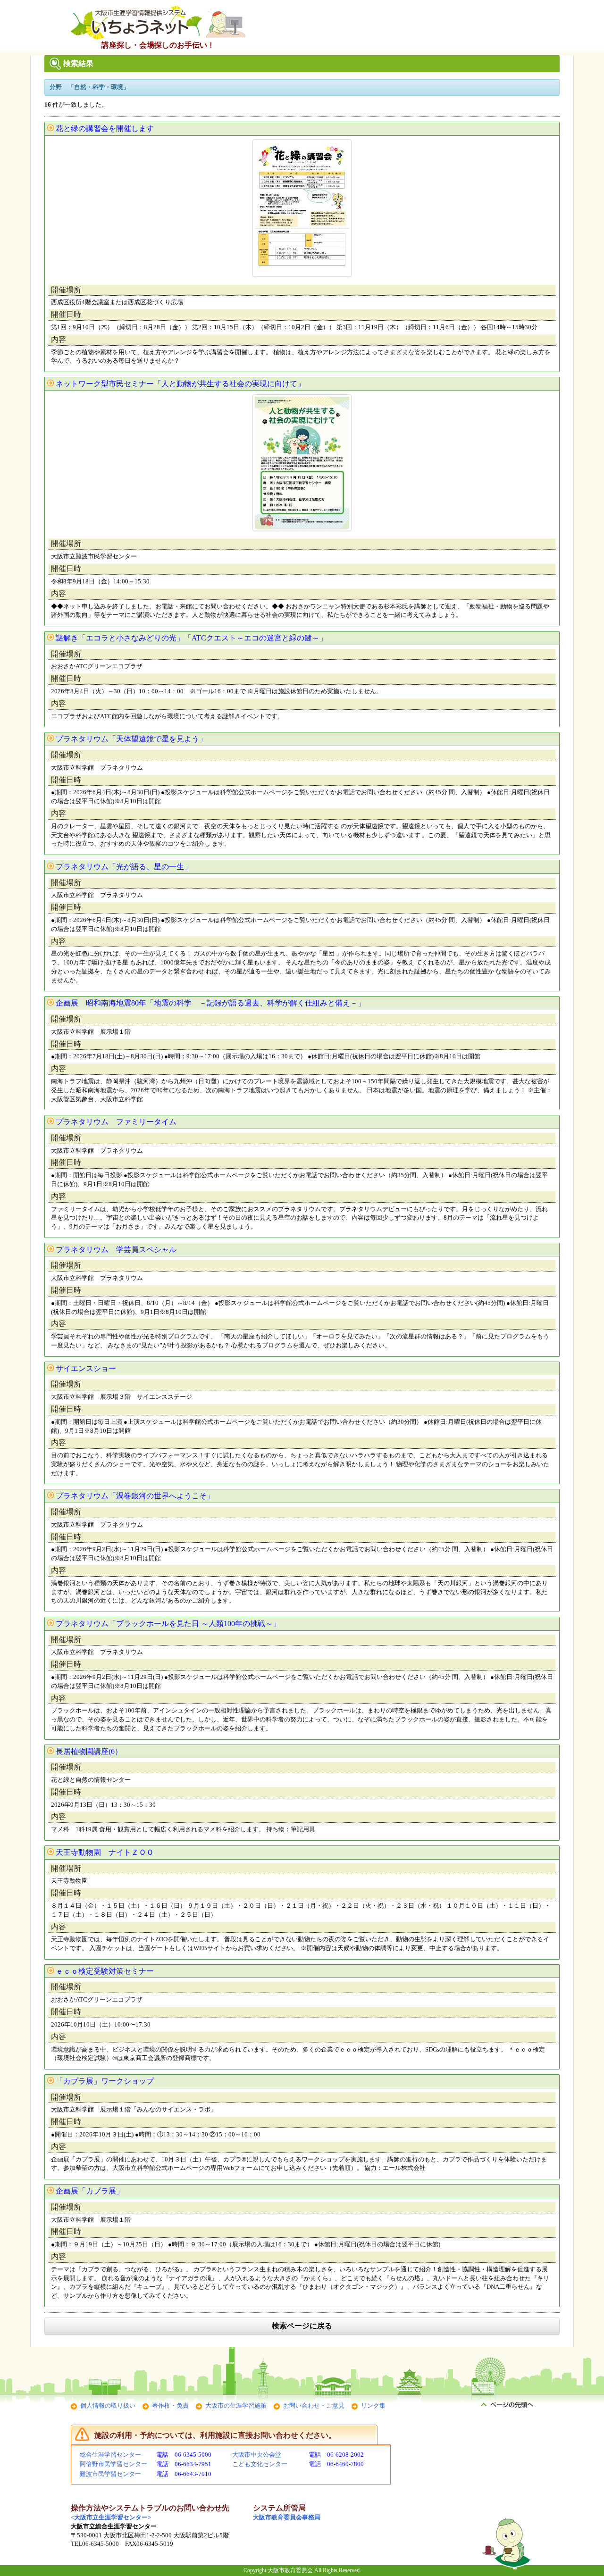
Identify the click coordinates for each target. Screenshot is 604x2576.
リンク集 (373, 2406)
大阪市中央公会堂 (257, 2455)
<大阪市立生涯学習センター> (111, 2517)
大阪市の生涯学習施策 (236, 2406)
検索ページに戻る (302, 2326)
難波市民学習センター (110, 2474)
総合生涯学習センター (110, 2455)
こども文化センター (260, 2464)
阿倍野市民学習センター (113, 2464)
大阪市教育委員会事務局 (287, 2517)
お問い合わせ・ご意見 (314, 2406)
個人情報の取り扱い (108, 2406)
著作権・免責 (170, 2406)
